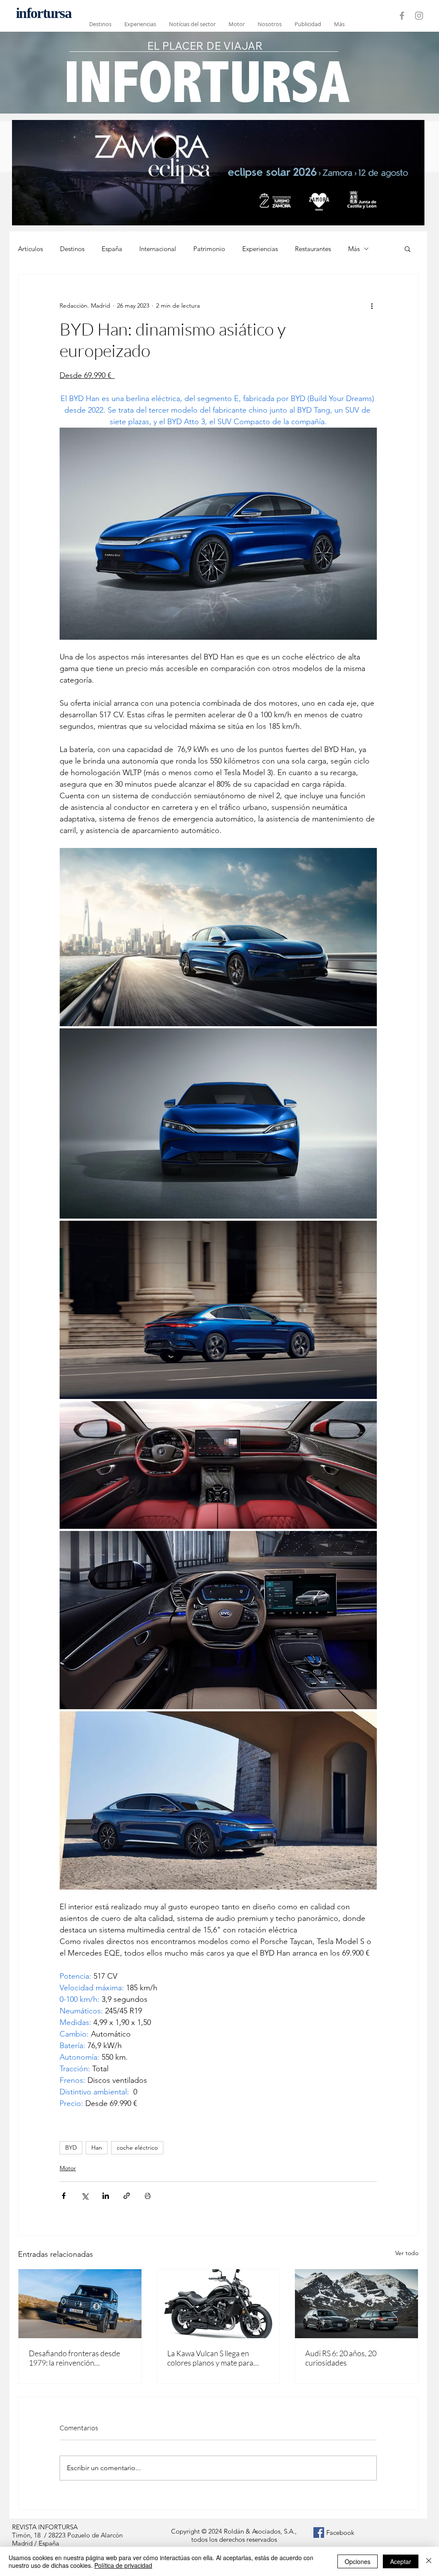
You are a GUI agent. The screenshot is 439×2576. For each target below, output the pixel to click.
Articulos (30, 249)
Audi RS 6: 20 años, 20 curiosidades (341, 2358)
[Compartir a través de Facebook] (64, 2196)
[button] (407, 249)
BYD (71, 2148)
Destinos (72, 249)
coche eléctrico (137, 2148)
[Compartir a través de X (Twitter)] (85, 2196)
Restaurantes (313, 249)
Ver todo (407, 2253)
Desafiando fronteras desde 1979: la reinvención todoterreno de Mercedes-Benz (74, 2358)
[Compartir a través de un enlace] (127, 2196)
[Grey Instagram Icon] (419, 16)
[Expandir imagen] (218, 937)
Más (354, 249)
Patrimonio (209, 249)
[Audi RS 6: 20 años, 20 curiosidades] (356, 2304)
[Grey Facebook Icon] (402, 16)
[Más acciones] (372, 306)
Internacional (158, 249)
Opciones (358, 2561)
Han (97, 2148)
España (112, 249)
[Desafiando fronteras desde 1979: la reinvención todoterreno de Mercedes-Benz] (80, 2304)
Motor (68, 2168)
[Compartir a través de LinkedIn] (106, 2196)
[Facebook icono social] (319, 2533)
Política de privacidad (123, 2565)
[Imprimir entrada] (148, 2196)
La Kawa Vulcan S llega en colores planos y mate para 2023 (210, 2358)
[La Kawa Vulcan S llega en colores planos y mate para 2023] (218, 2304)
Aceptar (401, 2561)
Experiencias (260, 249)
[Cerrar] (429, 2561)
